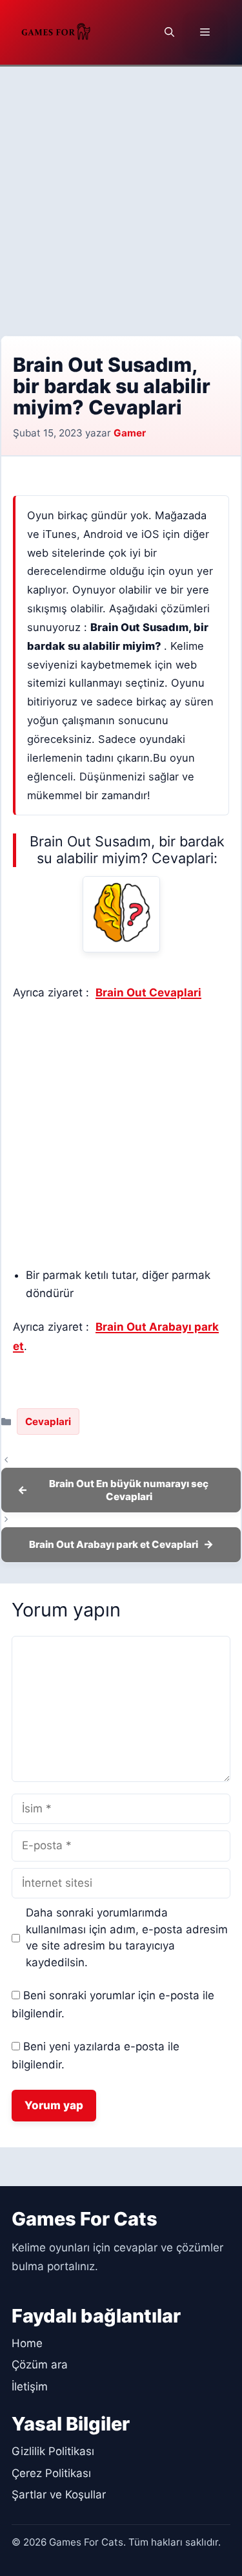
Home (27, 2343)
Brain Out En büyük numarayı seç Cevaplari (129, 1490)
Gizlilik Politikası (53, 2451)
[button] (169, 32)
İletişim (30, 2387)
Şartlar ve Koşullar (59, 2495)
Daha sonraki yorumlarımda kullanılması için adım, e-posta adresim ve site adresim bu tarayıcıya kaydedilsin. (127, 1937)
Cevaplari (48, 1422)
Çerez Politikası (51, 2473)
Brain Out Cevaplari (148, 993)
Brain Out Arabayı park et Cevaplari (114, 1544)
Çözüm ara (40, 2365)
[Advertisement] (121, 194)
